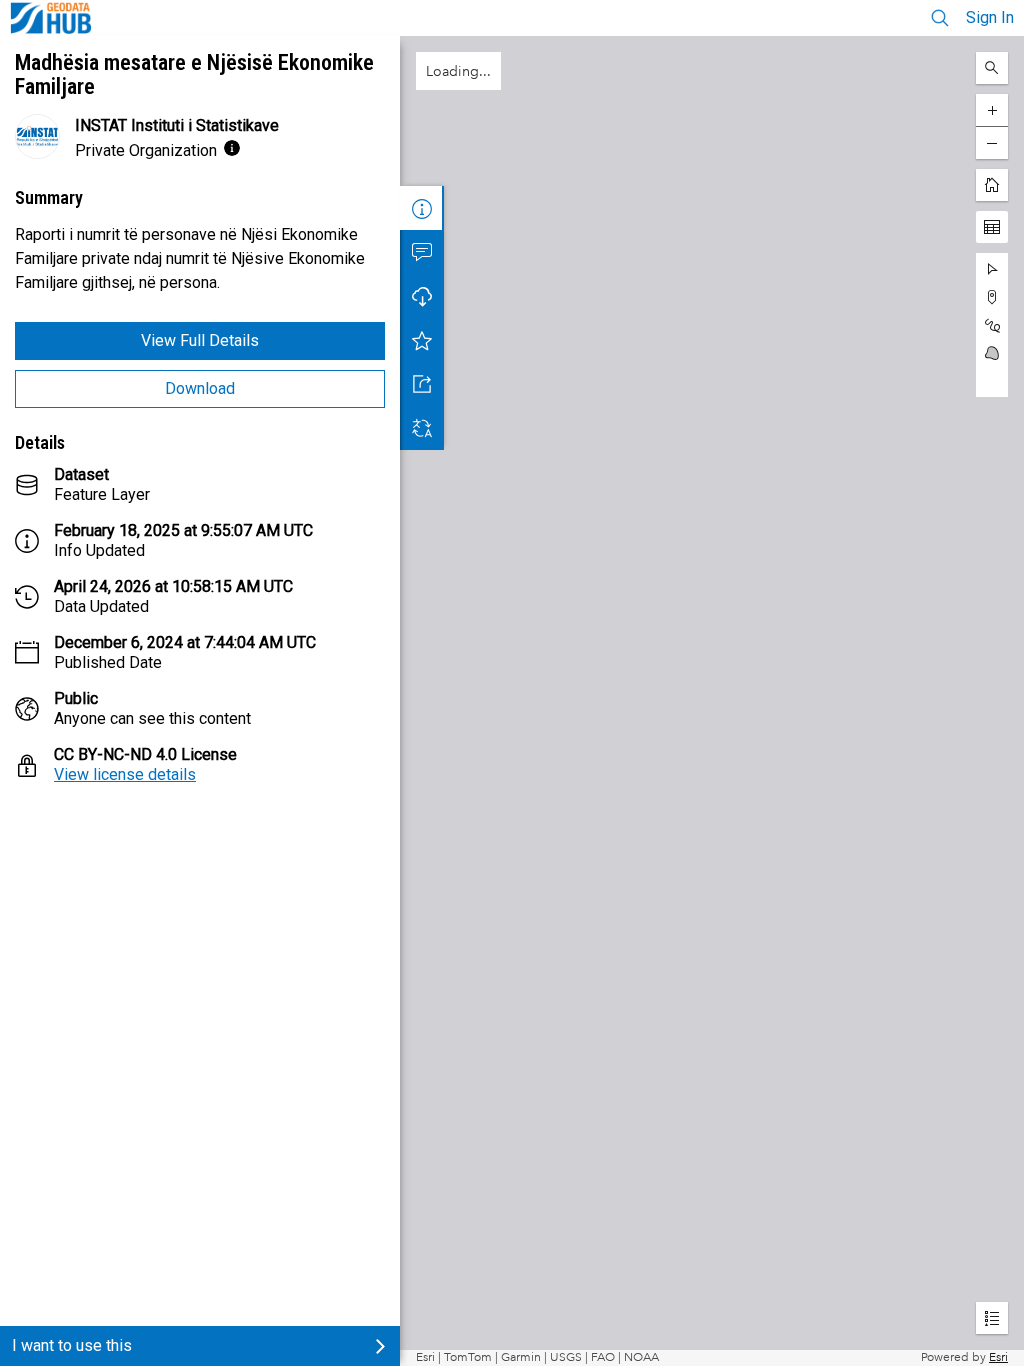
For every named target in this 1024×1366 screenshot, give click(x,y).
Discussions (422, 252)
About (422, 208)
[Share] (422, 384)
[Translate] (422, 428)
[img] (232, 148)
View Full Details (200, 340)
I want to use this (72, 1345)
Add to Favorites (422, 340)
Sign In (990, 17)
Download (200, 388)
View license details (125, 774)
